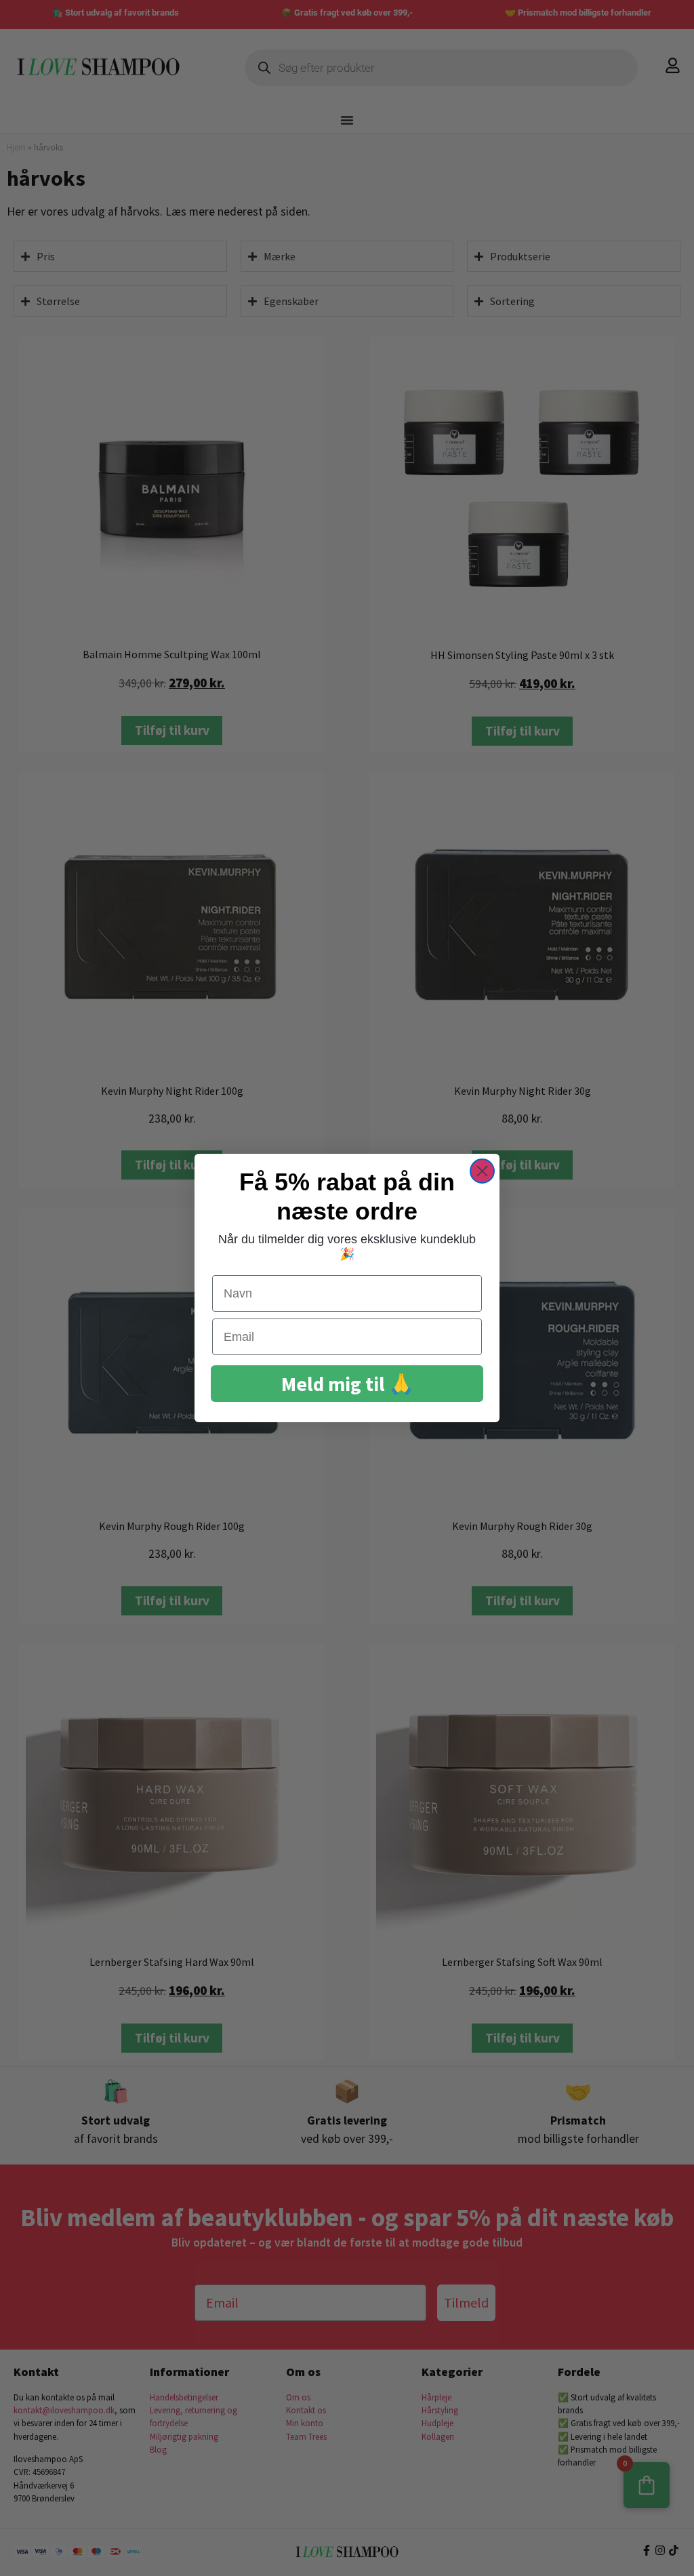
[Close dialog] (482, 1171)
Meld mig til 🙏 (347, 1384)
